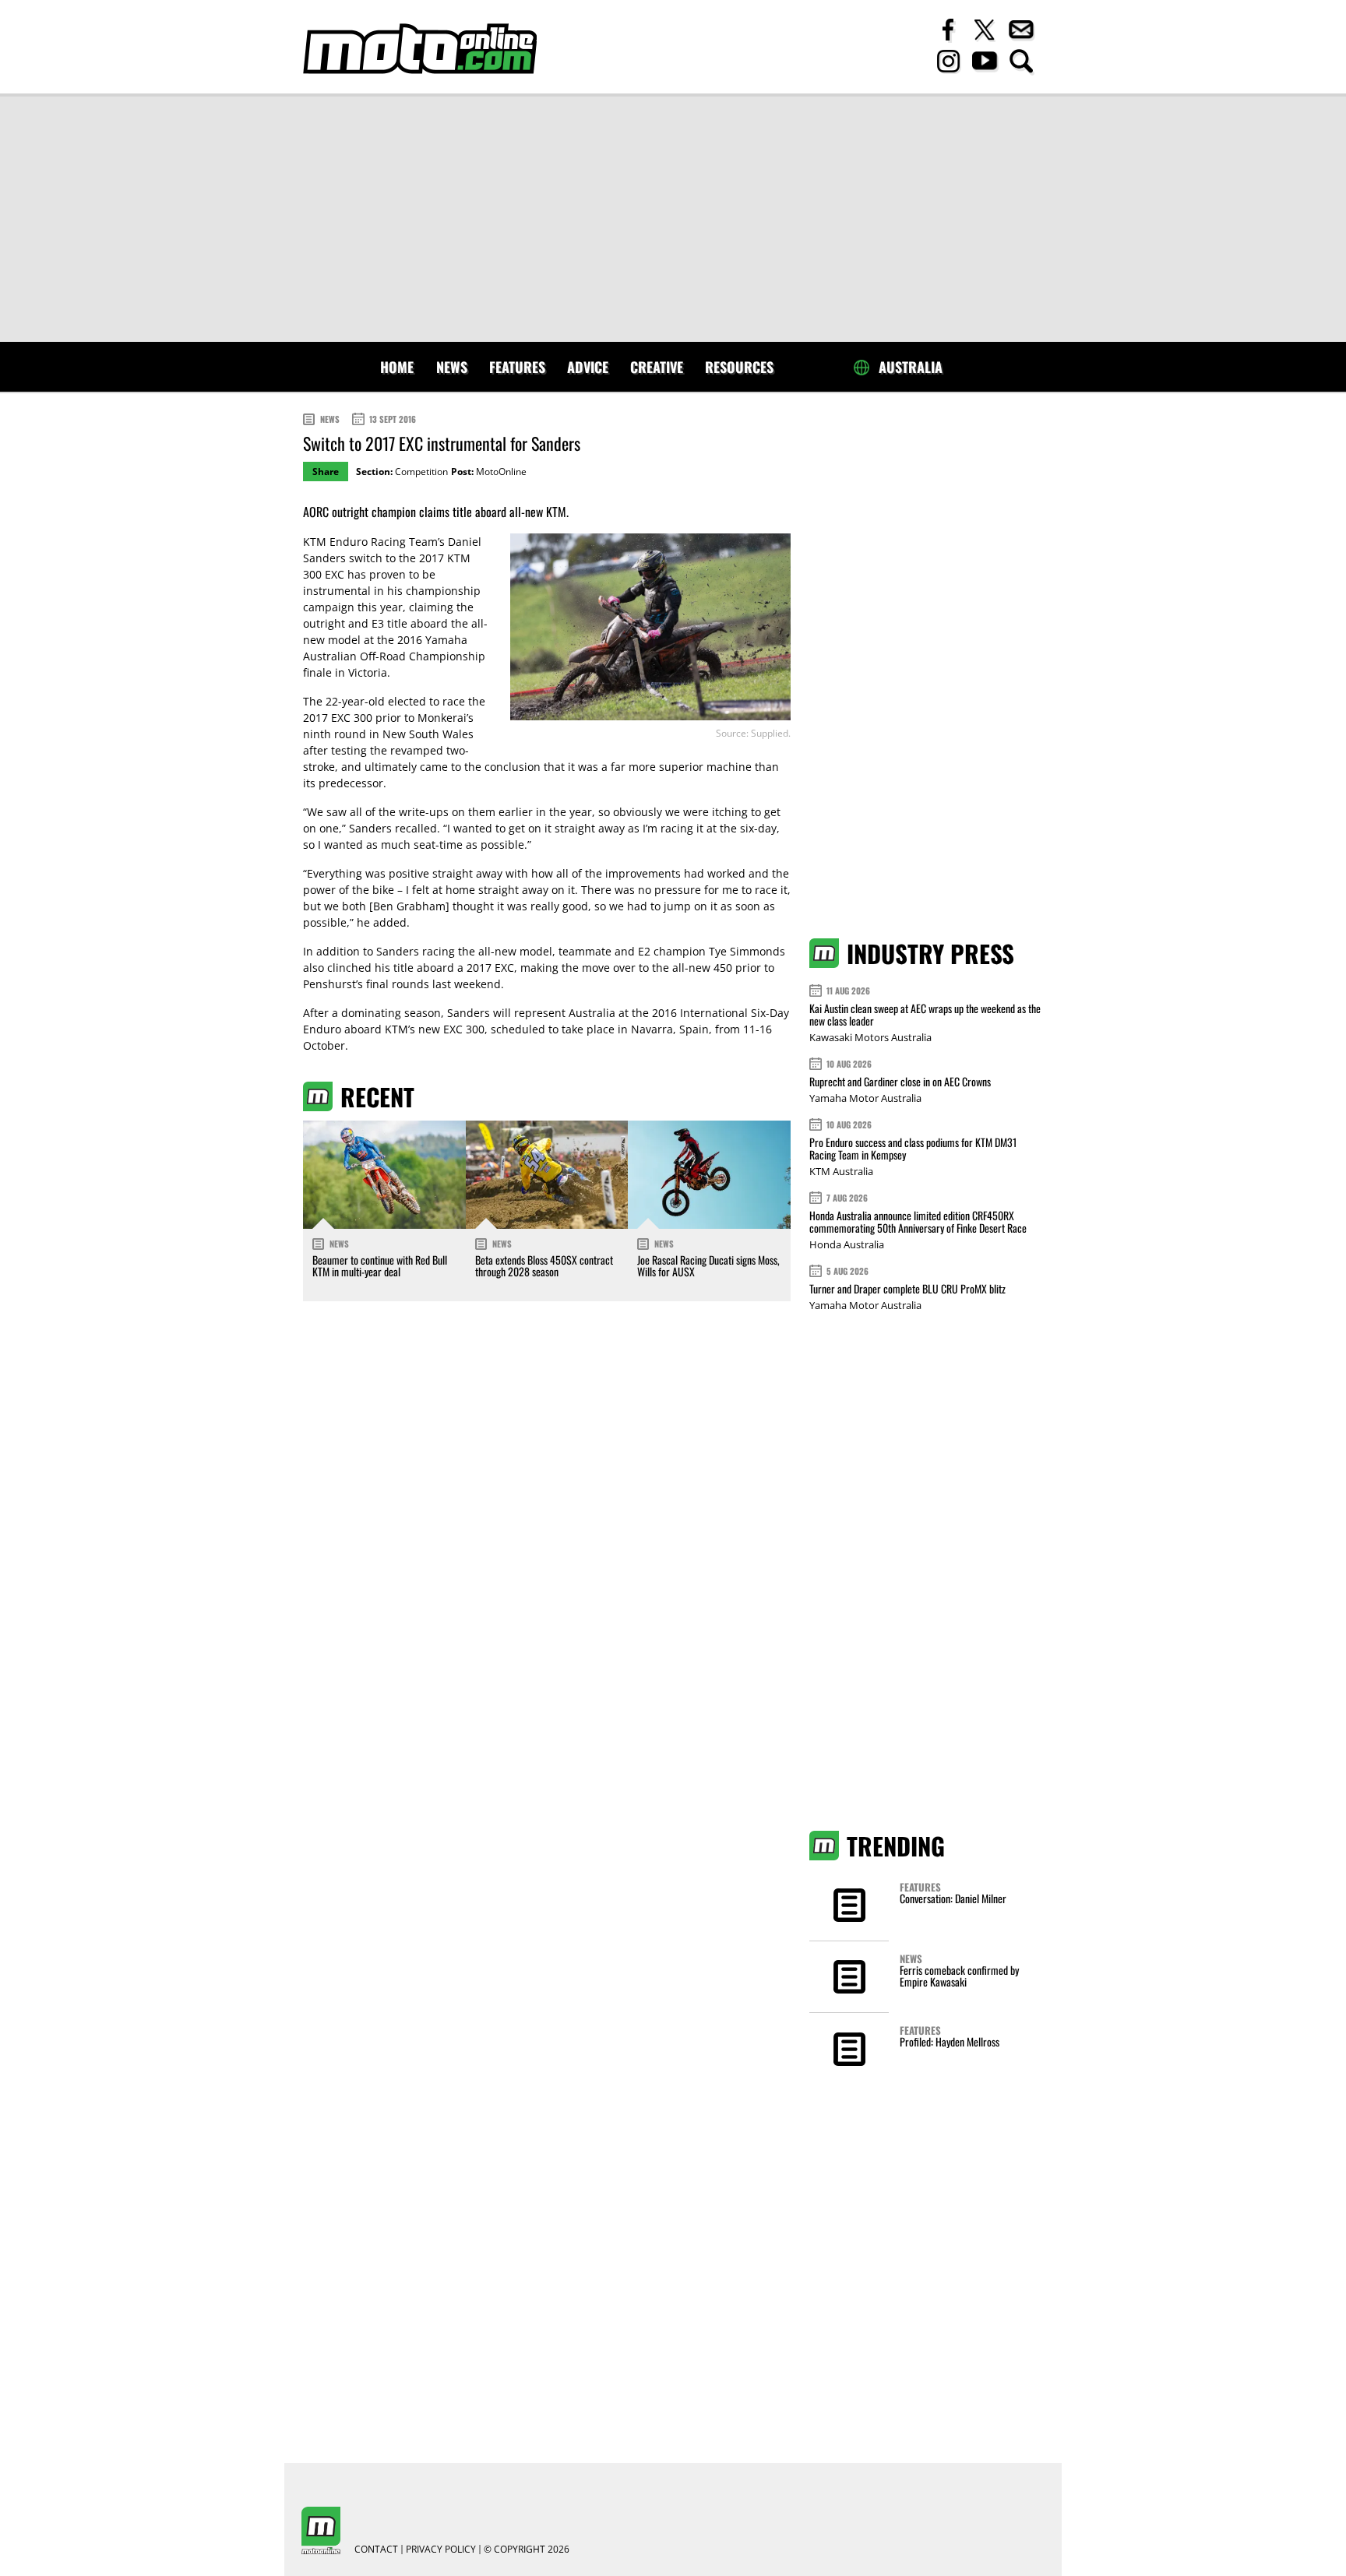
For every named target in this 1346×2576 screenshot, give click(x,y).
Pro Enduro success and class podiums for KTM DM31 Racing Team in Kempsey (913, 1148)
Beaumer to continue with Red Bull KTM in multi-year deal (380, 1265)
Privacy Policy (441, 2550)
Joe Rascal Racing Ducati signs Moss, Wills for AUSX (708, 1265)
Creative (657, 367)
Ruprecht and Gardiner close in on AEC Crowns (900, 1081)
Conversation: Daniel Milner (953, 1898)
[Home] (420, 49)
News (452, 367)
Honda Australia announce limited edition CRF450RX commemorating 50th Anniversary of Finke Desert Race (918, 1221)
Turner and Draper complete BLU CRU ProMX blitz (907, 1288)
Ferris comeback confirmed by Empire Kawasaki (959, 1976)
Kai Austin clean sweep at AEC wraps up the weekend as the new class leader (925, 1014)
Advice (588, 367)
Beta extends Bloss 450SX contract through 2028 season (544, 1265)
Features (517, 367)
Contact (376, 2550)
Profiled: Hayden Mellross (950, 2041)
